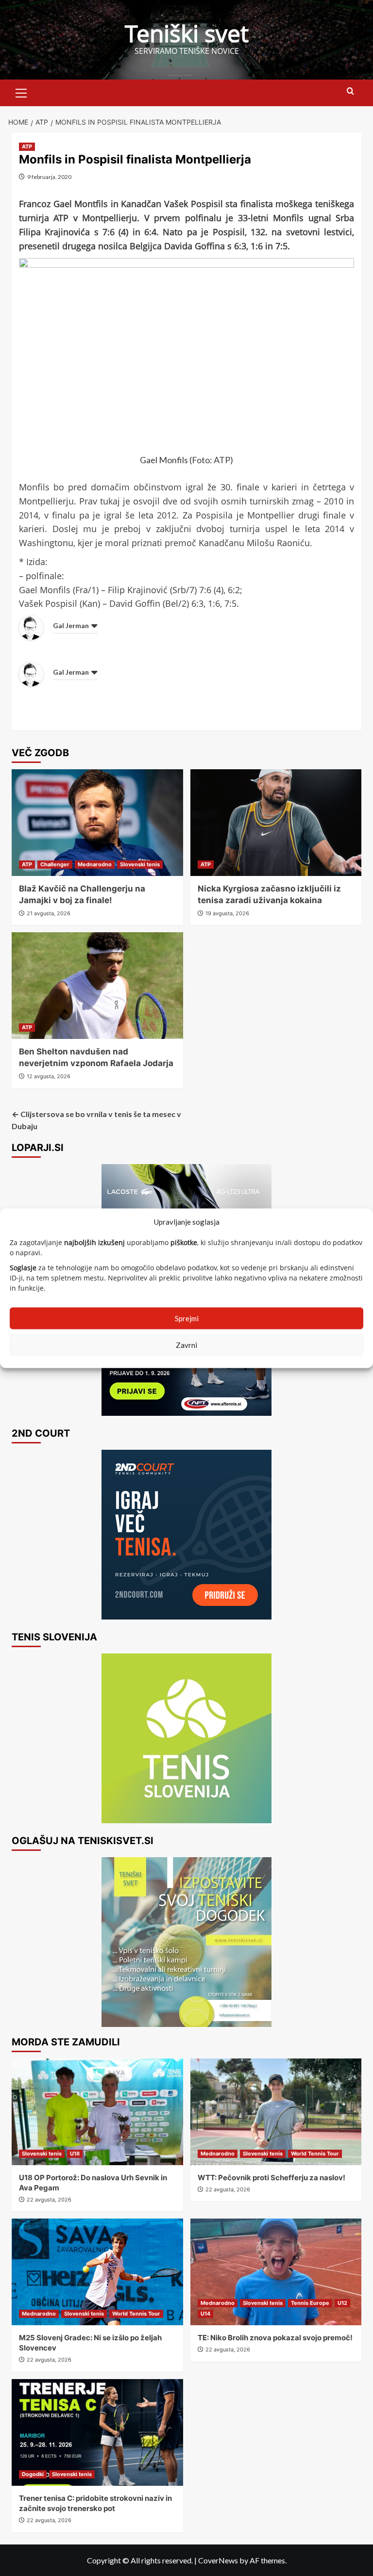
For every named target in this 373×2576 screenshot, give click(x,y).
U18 (75, 2154)
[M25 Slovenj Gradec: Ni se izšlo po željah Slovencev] (97, 2272)
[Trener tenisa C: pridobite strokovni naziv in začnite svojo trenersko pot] (97, 2432)
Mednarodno (95, 864)
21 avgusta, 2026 (49, 913)
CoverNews (218, 2560)
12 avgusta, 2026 (49, 1076)
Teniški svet (187, 33)
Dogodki (33, 2474)
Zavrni (186, 1345)
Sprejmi (187, 1318)
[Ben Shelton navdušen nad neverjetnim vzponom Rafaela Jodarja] (97, 986)
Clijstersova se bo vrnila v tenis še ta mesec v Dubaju (96, 1120)
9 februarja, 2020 (49, 177)
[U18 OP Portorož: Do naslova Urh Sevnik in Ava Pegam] (97, 2112)
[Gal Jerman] (31, 627)
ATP (27, 146)
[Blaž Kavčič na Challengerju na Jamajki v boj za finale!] (97, 823)
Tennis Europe (310, 2303)
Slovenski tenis (140, 864)
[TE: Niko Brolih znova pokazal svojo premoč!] (276, 2272)
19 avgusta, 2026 (227, 913)
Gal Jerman (71, 625)
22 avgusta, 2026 (49, 2200)
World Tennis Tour (315, 2154)
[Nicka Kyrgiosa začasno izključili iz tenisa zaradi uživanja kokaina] (276, 823)
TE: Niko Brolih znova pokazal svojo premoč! (275, 2338)
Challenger (55, 864)
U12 (342, 2303)
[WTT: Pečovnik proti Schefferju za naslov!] (276, 2112)
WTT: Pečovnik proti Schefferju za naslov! (271, 2178)
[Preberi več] (186, 1535)
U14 (205, 2314)
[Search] (350, 91)
